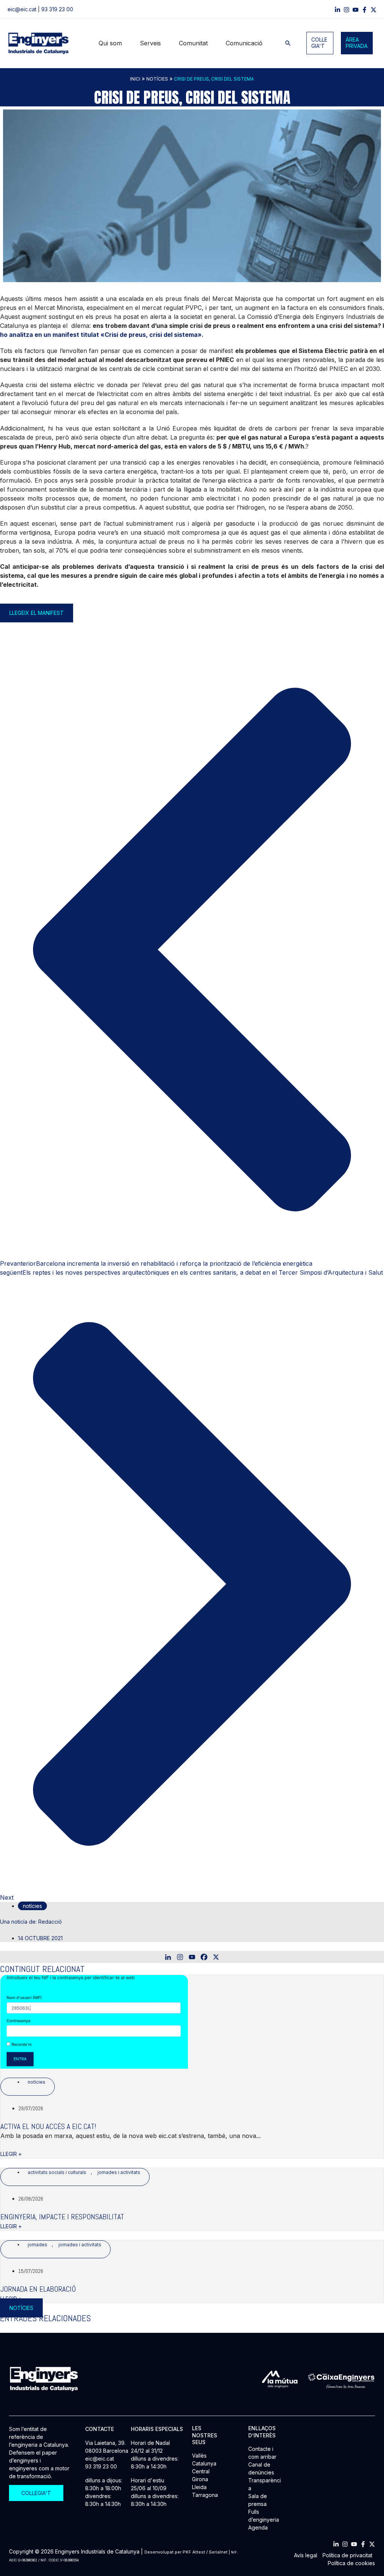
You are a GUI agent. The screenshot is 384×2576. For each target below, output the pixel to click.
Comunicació (244, 43)
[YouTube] (355, 10)
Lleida (199, 2487)
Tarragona (205, 2495)
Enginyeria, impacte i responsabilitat (62, 2217)
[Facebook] (364, 10)
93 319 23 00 (57, 9)
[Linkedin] (337, 10)
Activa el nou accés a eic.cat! (48, 2126)
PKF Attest (194, 2552)
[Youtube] (192, 1957)
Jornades (37, 2245)
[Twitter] (372, 2544)
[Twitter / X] (373, 10)
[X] (216, 1957)
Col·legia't (319, 43)
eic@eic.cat (22, 9)
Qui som (110, 43)
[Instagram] (346, 10)
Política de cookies (351, 2563)
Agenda (258, 2527)
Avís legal (306, 2555)
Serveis (150, 43)
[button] (288, 43)
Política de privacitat (347, 2555)
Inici (135, 79)
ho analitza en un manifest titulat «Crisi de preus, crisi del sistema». (103, 335)
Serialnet (218, 2552)
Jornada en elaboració (38, 2289)
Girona (200, 2479)
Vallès (199, 2456)
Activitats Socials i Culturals (57, 2172)
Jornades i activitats (119, 2172)
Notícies (157, 79)
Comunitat (193, 43)
